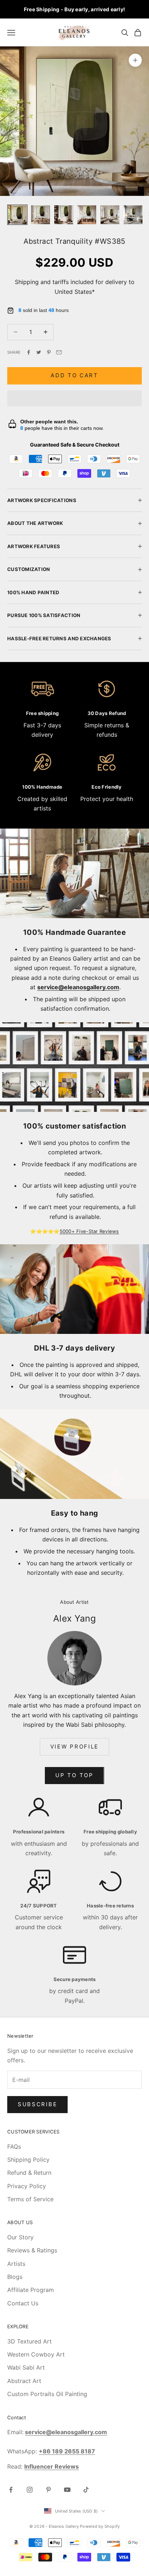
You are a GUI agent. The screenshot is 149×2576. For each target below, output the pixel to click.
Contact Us (23, 2303)
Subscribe (37, 2104)
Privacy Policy (27, 2186)
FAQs (14, 2146)
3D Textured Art (29, 2341)
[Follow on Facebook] (11, 2490)
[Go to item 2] (41, 215)
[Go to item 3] (64, 215)
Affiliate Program (31, 2290)
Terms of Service (30, 2199)
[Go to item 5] (110, 215)
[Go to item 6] (133, 215)
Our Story (20, 2237)
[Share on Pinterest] (49, 352)
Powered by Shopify (100, 2526)
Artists (16, 2264)
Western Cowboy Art (36, 2354)
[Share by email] (59, 352)
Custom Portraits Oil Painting (47, 2394)
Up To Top (74, 1775)
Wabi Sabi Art (26, 2367)
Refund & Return (29, 2173)
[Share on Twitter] (39, 352)
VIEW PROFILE (74, 1747)
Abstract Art (24, 2381)
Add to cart (74, 375)
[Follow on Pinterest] (48, 2490)
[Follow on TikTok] (86, 2490)
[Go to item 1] (17, 215)
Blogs (15, 2277)
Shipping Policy (28, 2160)
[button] (74, 398)
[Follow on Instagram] (30, 2490)
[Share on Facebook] (29, 352)
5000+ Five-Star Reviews (89, 1231)
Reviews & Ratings (32, 2250)
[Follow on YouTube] (67, 2490)
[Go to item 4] (87, 215)
